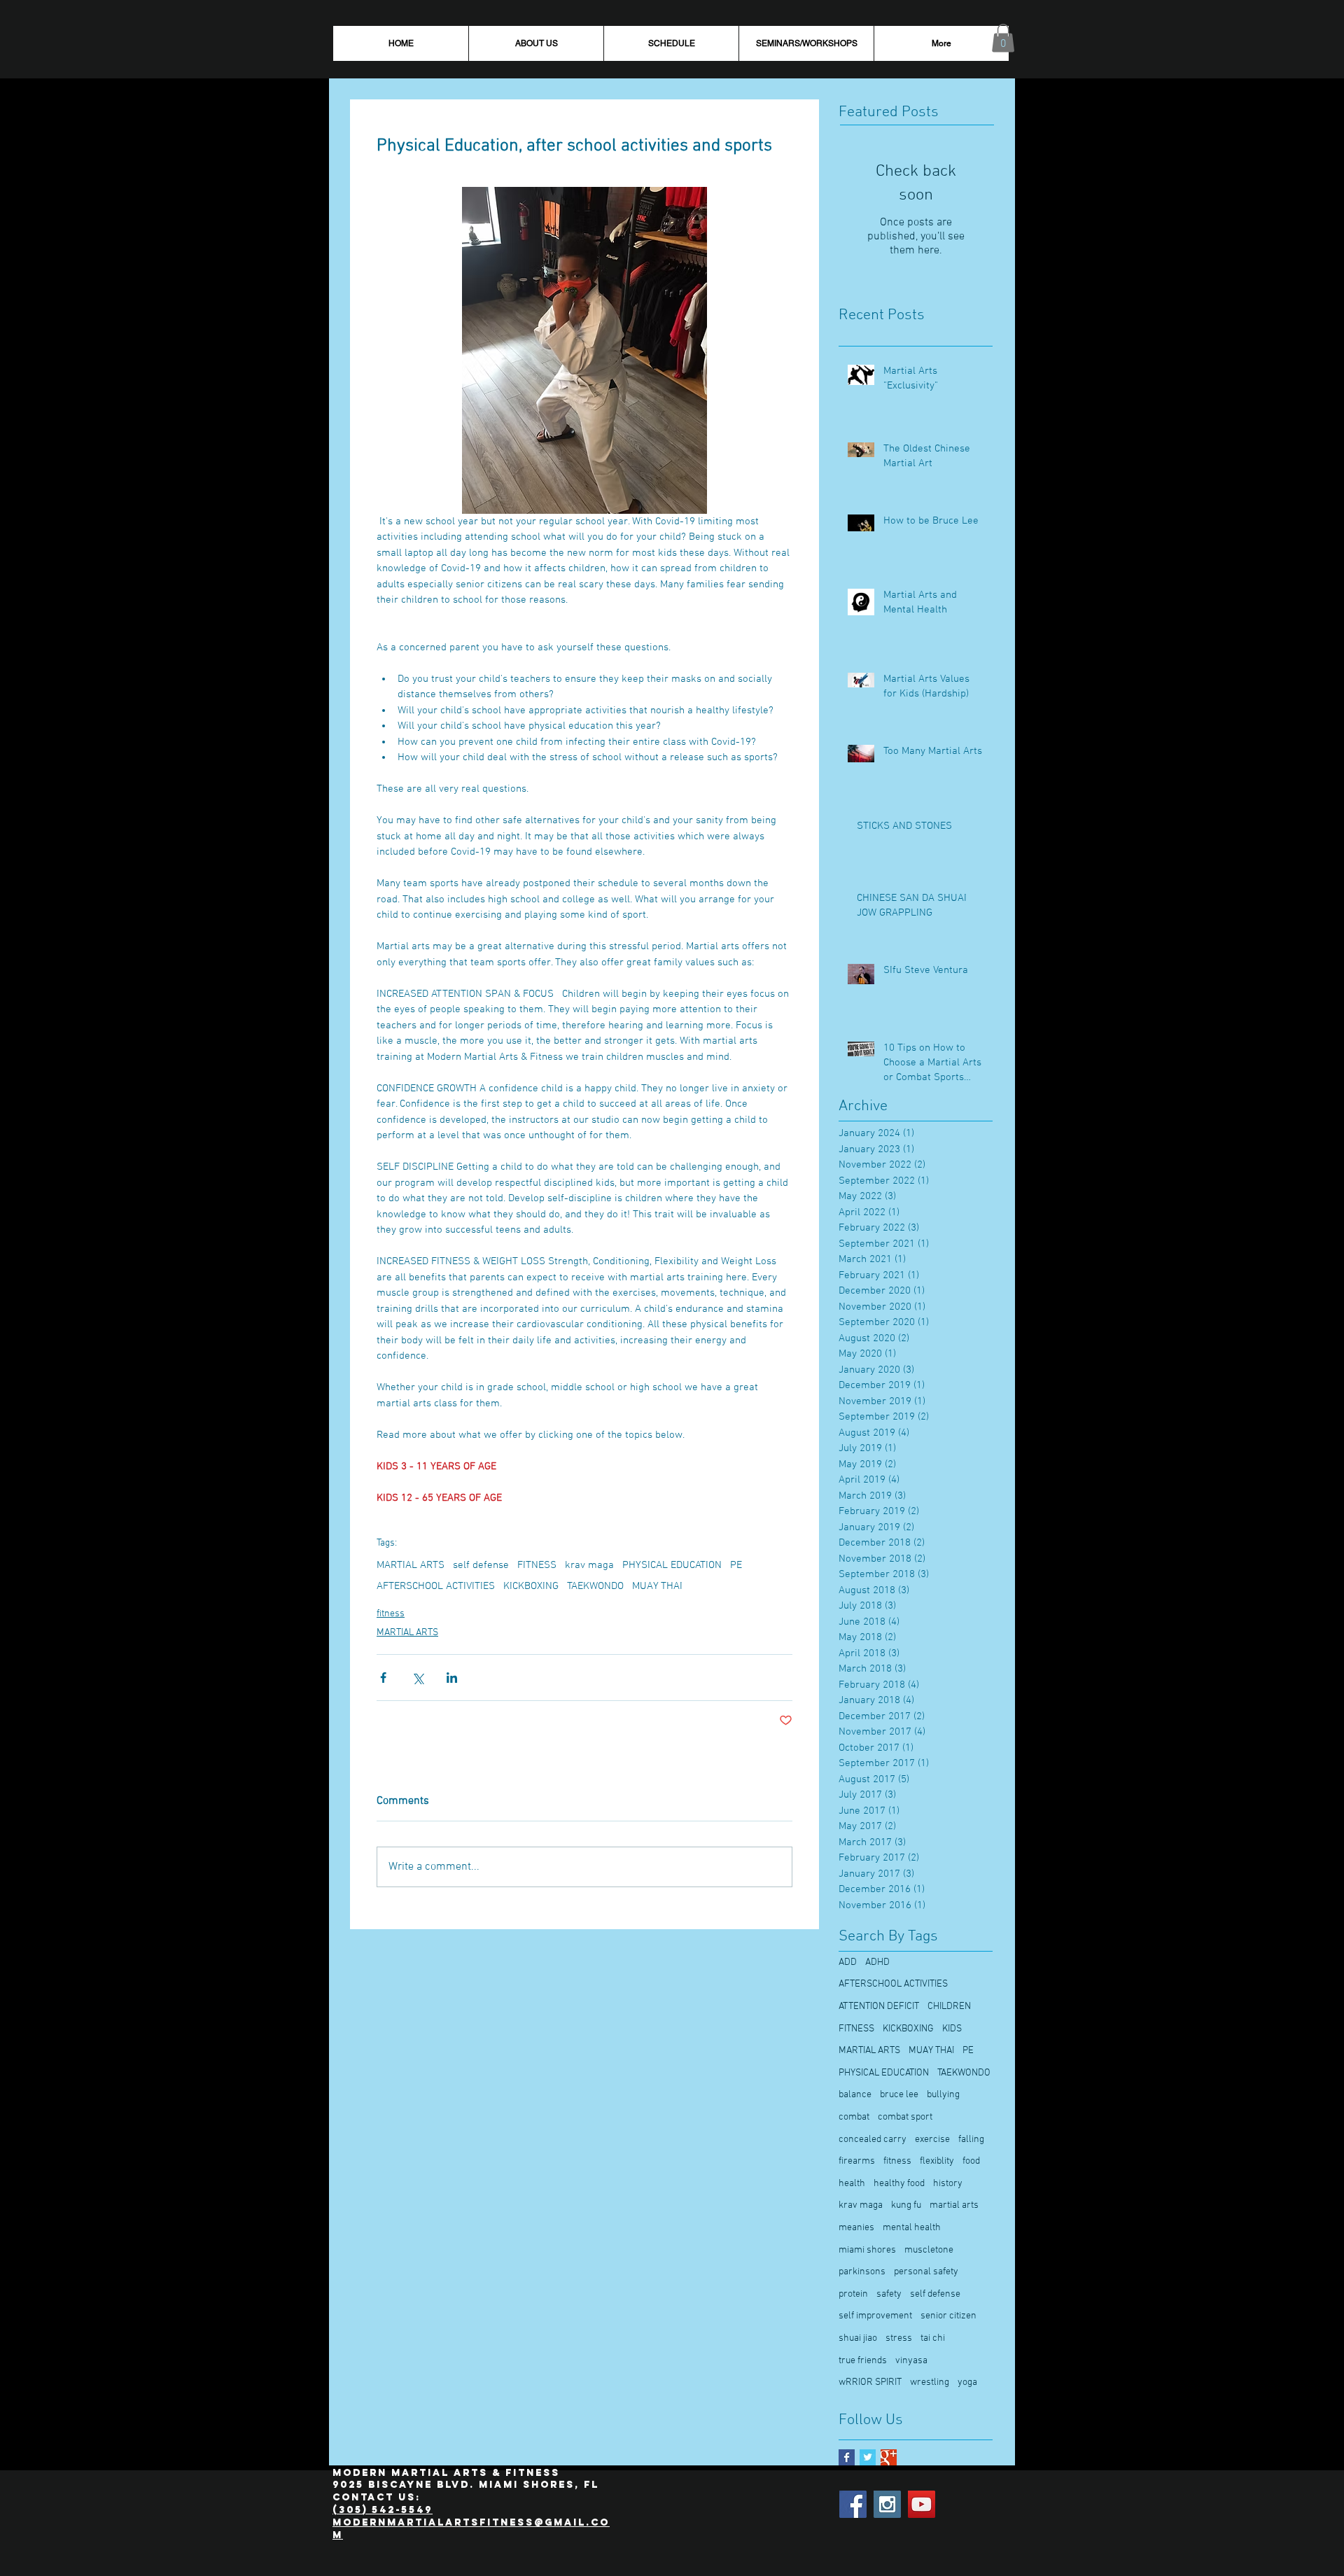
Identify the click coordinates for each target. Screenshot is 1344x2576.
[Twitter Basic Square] (868, 2457)
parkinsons (862, 2272)
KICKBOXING (531, 1586)
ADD (848, 1962)
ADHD (877, 1962)
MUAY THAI (657, 1586)
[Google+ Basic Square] (889, 2457)
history (948, 2184)
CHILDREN (949, 2007)
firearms (857, 2161)
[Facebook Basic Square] (847, 2457)
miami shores (867, 2250)
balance (855, 2095)
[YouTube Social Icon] (922, 2504)
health (852, 2184)
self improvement (875, 2316)
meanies (856, 2228)
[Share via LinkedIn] (452, 1678)
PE (736, 1565)
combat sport (905, 2117)
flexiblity (937, 2161)
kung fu (906, 2205)
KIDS (952, 2029)
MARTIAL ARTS (411, 1565)
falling (971, 2140)
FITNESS (537, 1565)
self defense (481, 1565)
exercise (932, 2140)
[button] (1003, 38)
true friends (863, 2361)
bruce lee (899, 2095)
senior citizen (948, 2316)
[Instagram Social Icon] (887, 2504)
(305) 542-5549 (383, 2510)
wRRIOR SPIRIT (870, 2382)
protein (853, 2294)
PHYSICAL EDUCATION (672, 1565)
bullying (943, 2095)
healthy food (899, 2184)
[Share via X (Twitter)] (418, 1678)
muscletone (929, 2250)
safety (889, 2294)
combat (854, 2117)
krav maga (589, 1565)
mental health (912, 2228)
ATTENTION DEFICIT (879, 2007)
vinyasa (911, 2361)
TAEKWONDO (595, 1586)
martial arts (954, 2205)
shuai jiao (858, 2338)
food (971, 2161)
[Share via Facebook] (383, 1678)
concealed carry (873, 2140)
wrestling (930, 2382)
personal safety (926, 2272)
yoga (967, 2382)
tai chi (933, 2338)
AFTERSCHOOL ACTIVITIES (436, 1586)
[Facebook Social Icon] (853, 2504)
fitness (391, 1614)
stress (899, 2338)
